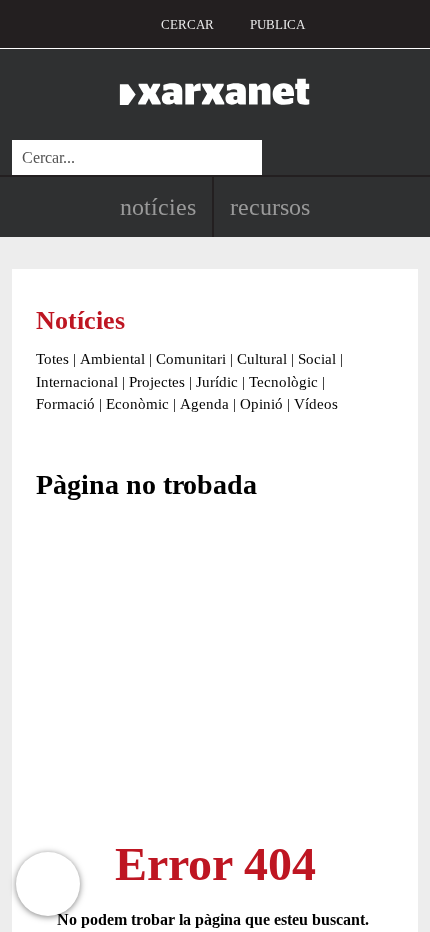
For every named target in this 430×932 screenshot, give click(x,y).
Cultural (262, 359)
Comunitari (191, 359)
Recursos (270, 207)
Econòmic (137, 404)
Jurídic (217, 382)
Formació (65, 404)
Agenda (204, 404)
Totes (52, 359)
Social (317, 359)
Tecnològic (283, 382)
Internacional (77, 382)
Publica (277, 24)
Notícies (158, 207)
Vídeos (316, 404)
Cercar (187, 24)
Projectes (157, 382)
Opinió (261, 404)
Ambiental (112, 359)
